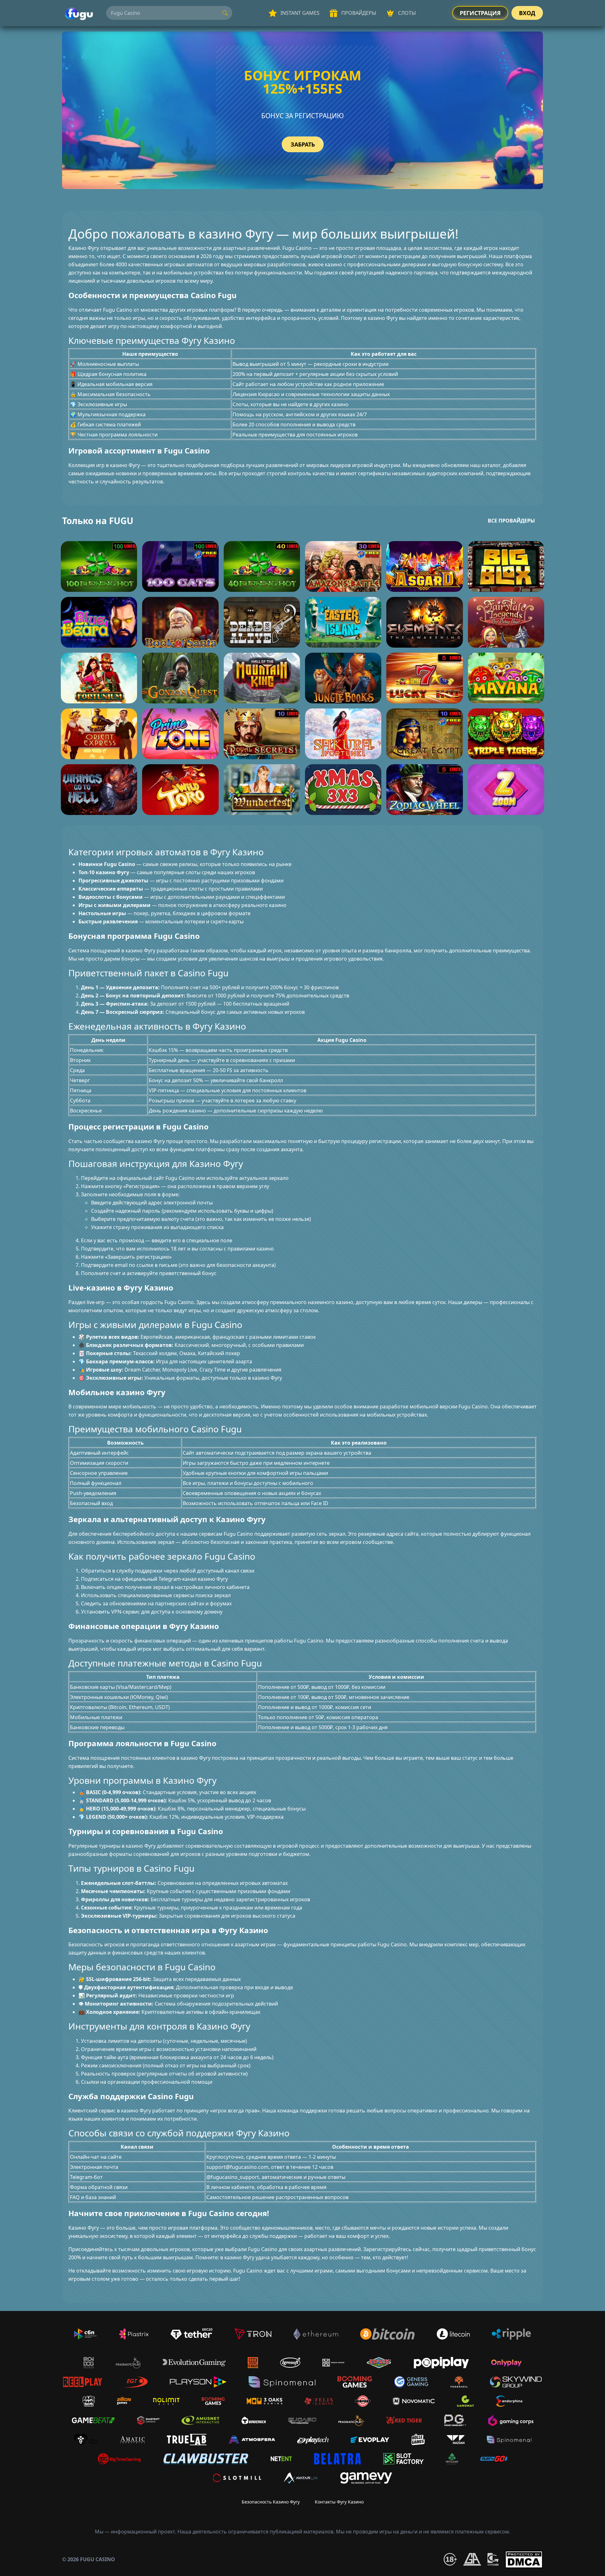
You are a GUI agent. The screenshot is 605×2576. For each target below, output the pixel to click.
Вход (527, 13)
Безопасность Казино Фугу (271, 2502)
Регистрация (480, 13)
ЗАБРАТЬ (303, 144)
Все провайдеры (511, 521)
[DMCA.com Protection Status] (524, 2559)
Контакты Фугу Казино (339, 2502)
